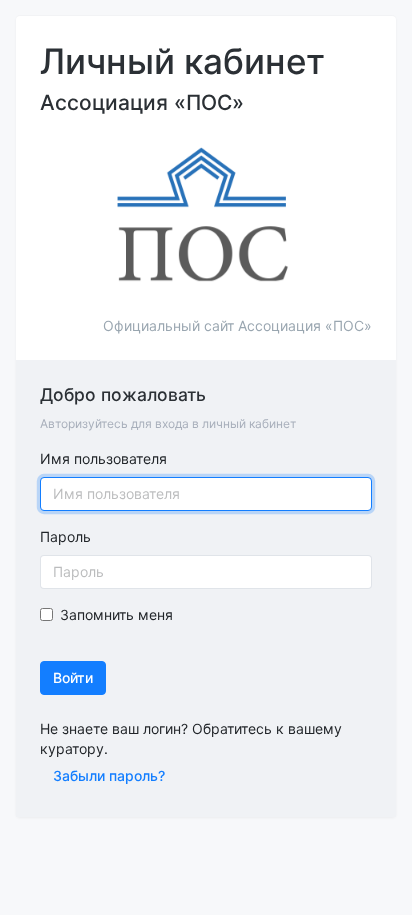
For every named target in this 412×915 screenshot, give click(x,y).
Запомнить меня (116, 614)
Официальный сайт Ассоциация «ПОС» (237, 325)
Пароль (65, 536)
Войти (73, 677)
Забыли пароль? (109, 775)
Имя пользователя (103, 458)
